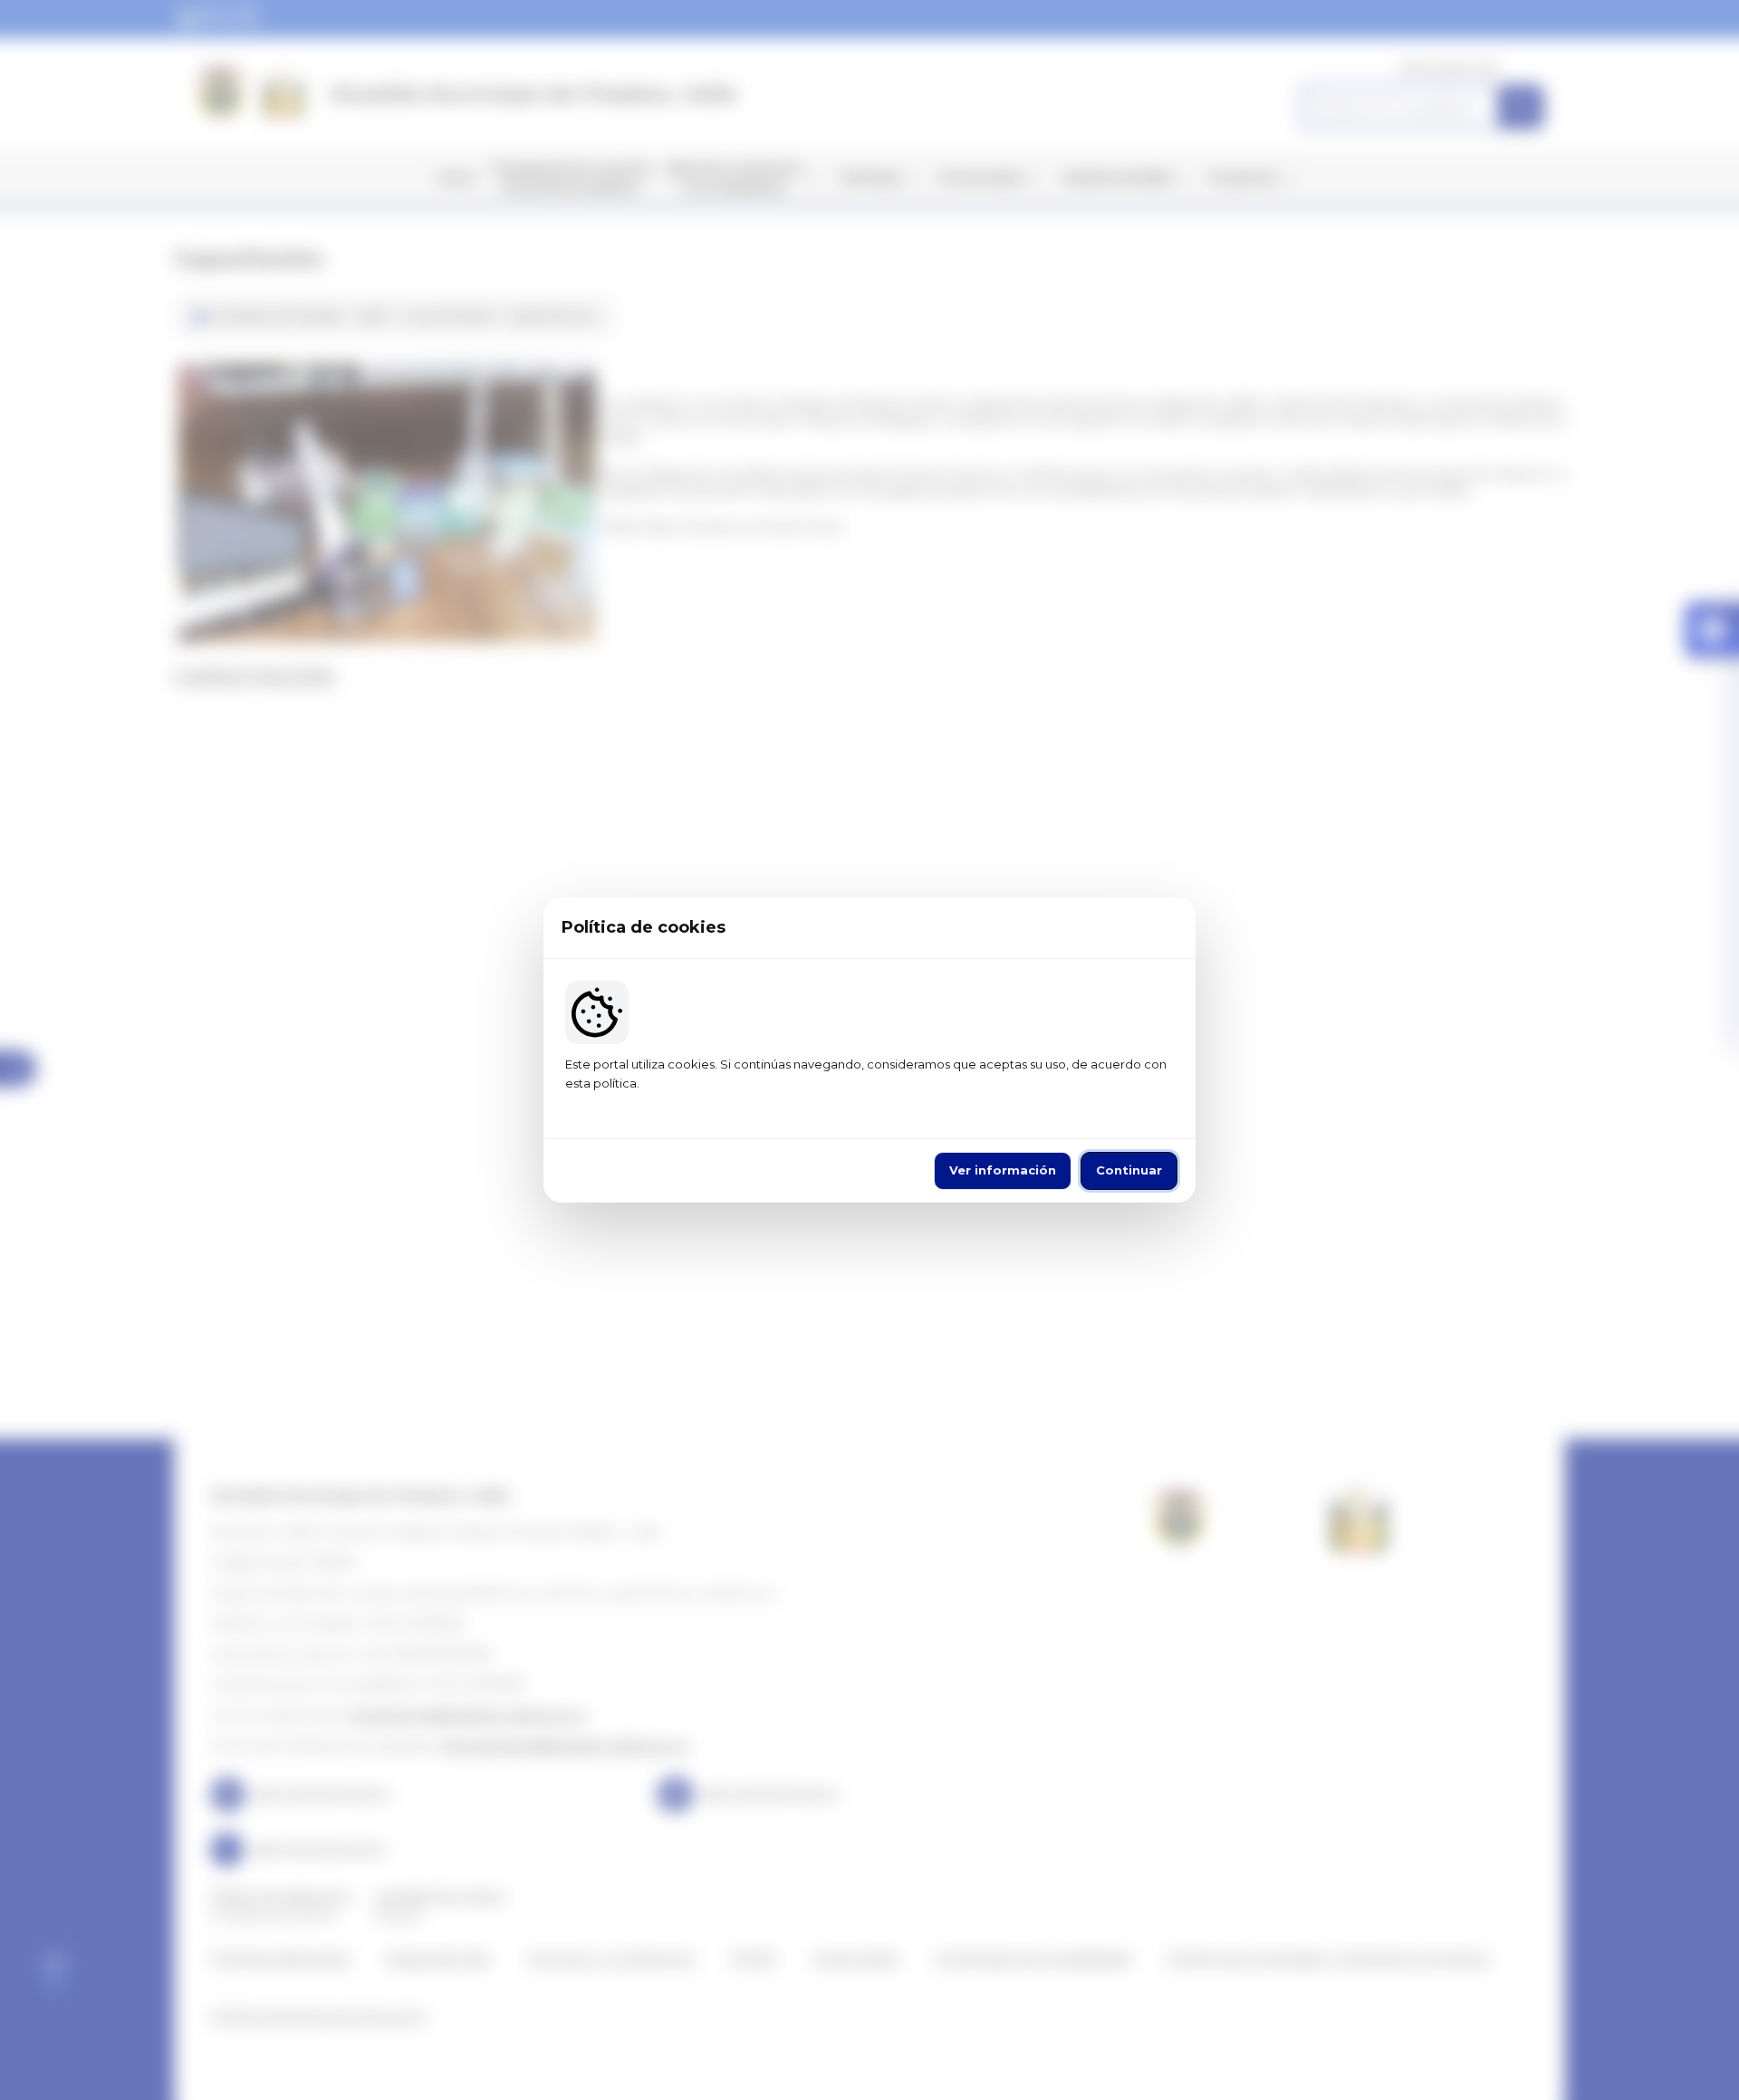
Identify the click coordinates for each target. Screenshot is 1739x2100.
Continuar (1129, 1170)
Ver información (1003, 1170)
